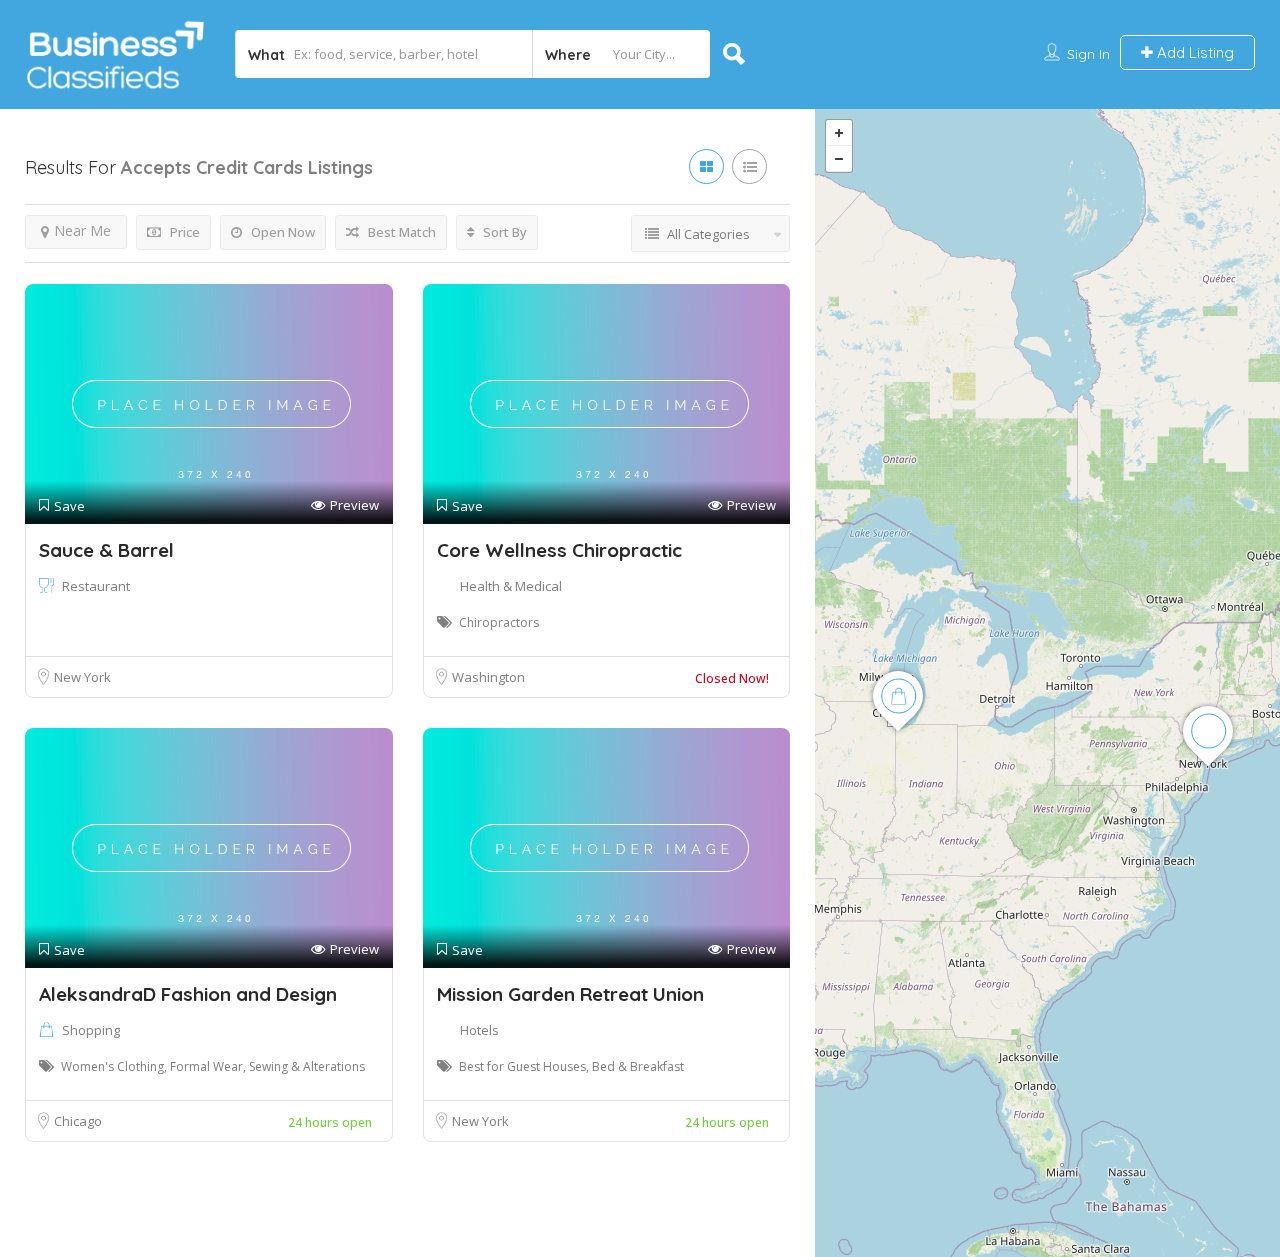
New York (82, 677)
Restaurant (96, 586)
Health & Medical (511, 586)
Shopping (91, 1030)
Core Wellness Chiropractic (559, 550)
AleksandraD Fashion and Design (188, 994)
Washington (488, 677)
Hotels (479, 1030)
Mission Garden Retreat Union (570, 994)
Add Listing (1193, 52)
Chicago (78, 1121)
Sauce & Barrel (106, 550)
